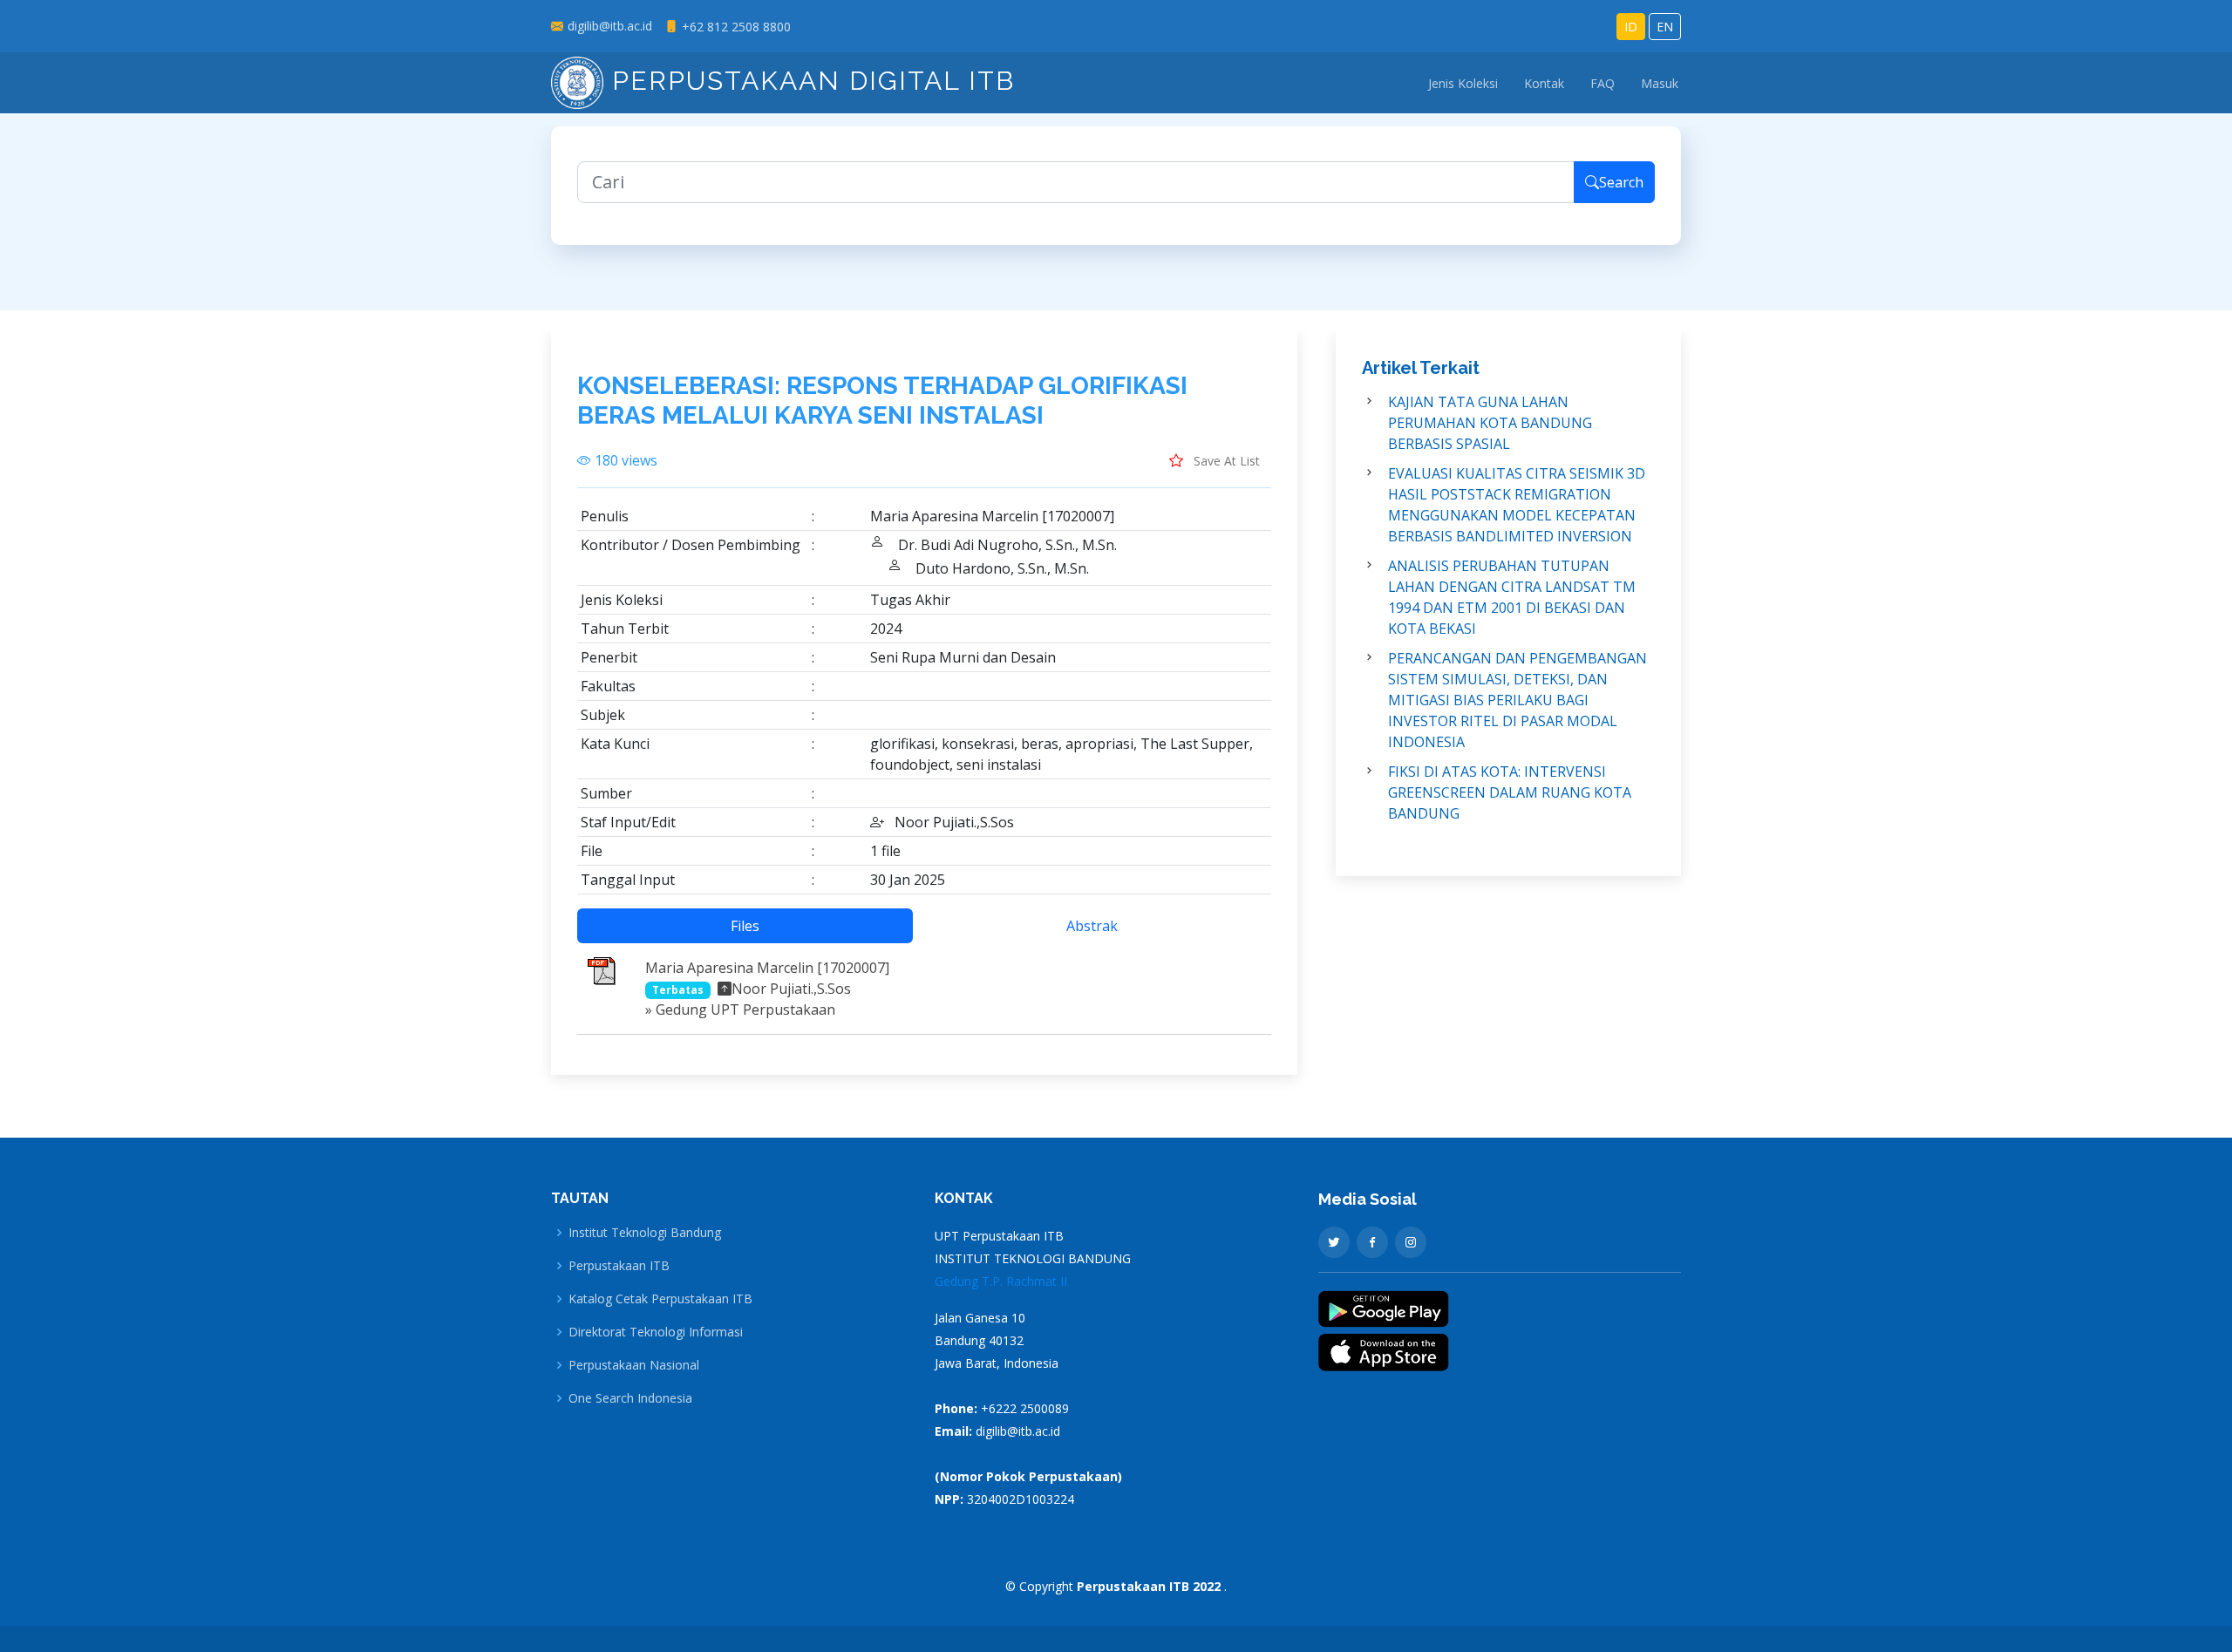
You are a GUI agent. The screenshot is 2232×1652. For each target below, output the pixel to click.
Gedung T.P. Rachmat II (1001, 1281)
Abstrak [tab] (1092, 926)
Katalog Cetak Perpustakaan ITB (660, 1299)
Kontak (1544, 83)
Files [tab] (745, 926)
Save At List (1225, 461)
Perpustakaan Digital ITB (809, 81)
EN (1665, 27)
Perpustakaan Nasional (634, 1365)
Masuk (1660, 83)
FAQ (1603, 83)
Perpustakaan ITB (619, 1266)
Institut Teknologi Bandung (645, 1233)
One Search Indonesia (630, 1398)
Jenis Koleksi (1463, 83)
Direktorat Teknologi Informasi (656, 1332)
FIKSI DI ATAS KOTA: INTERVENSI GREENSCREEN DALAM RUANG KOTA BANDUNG (1510, 792)
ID (1631, 27)
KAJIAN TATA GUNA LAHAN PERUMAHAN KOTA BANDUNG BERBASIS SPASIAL (1490, 423)
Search (1621, 182)
